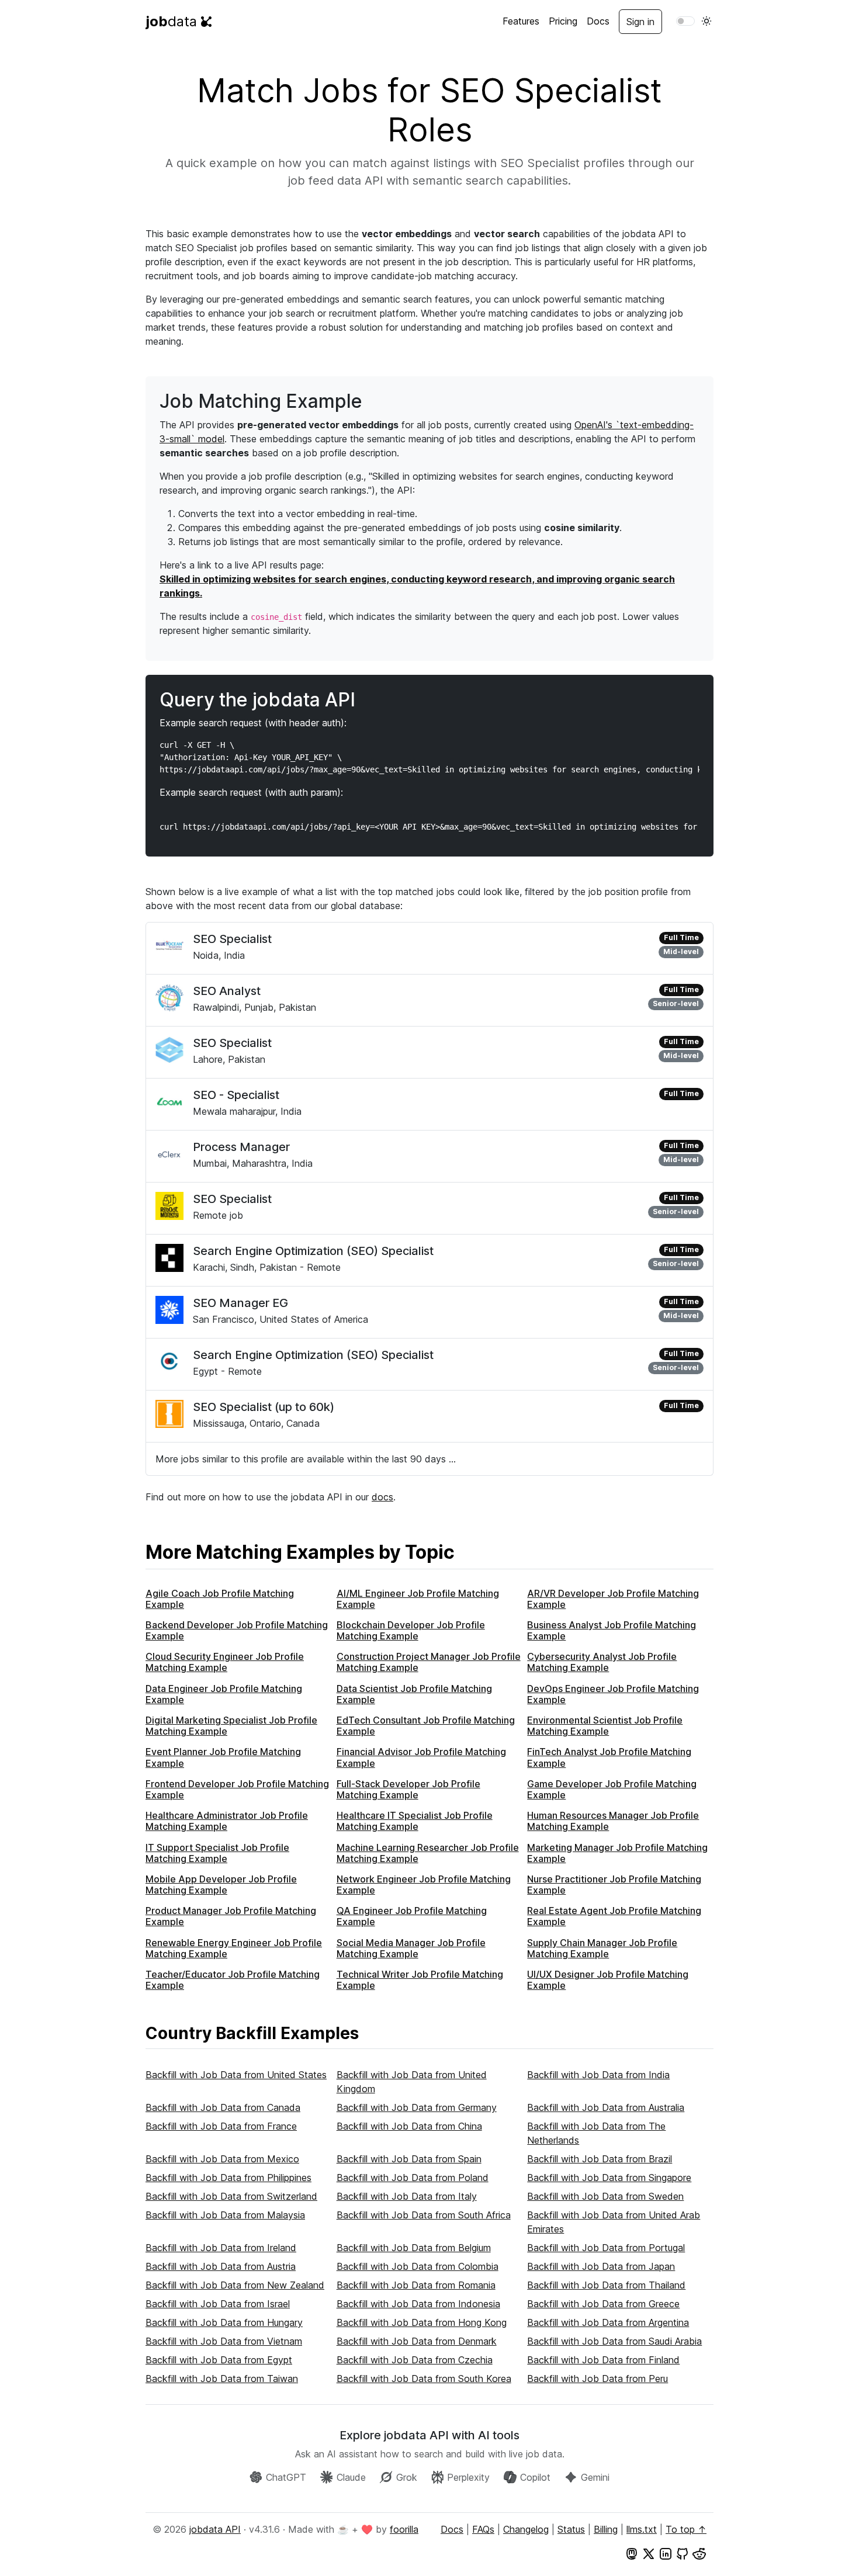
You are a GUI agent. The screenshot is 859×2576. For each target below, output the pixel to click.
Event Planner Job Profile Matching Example (223, 1757)
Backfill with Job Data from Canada (223, 2107)
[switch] (685, 21)
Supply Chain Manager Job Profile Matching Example (602, 1948)
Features (521, 21)
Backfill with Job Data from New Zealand (235, 2285)
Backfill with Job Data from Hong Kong (422, 2322)
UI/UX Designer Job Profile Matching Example (608, 1980)
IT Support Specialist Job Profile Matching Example (217, 1853)
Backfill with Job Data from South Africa (424, 2215)
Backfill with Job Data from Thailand (606, 2285)
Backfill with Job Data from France (221, 2126)
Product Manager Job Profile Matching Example (231, 1916)
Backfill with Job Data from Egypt (219, 2360)
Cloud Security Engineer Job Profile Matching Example (225, 1662)
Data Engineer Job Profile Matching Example (224, 1694)
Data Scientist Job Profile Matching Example (414, 1694)
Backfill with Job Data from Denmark (417, 2341)
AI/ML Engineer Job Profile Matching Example (418, 1599)
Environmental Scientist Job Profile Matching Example (605, 1726)
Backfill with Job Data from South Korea (424, 2379)
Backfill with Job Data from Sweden (605, 2196)
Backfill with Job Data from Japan (601, 2266)
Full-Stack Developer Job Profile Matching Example (408, 1789)
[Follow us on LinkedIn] (666, 2553)
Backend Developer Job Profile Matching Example (237, 1630)
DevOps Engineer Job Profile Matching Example (613, 1694)
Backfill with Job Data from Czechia (415, 2360)
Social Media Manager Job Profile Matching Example (411, 1948)
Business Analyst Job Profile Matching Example (612, 1630)
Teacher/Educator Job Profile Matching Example (233, 1980)
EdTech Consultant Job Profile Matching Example (426, 1726)
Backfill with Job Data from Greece (603, 2304)
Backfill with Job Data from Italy (407, 2196)
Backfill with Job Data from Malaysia (225, 2215)
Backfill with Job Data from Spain (409, 2159)
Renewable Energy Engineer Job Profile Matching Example (234, 1948)
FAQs (483, 2529)
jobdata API (215, 2529)
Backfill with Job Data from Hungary (224, 2322)
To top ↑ (686, 2529)
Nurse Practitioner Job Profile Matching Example (614, 1885)
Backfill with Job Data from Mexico (222, 2159)
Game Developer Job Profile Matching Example (612, 1789)
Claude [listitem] (351, 2477)
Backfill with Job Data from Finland (603, 2360)
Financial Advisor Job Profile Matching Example (421, 1757)
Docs (598, 21)
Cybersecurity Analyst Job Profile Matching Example (602, 1662)
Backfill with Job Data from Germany (417, 2107)
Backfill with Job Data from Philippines (228, 2178)
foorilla (404, 2529)
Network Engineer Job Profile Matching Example (424, 1885)
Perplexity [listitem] (468, 2477)
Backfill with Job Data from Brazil (600, 2159)
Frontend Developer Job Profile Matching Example (237, 1789)
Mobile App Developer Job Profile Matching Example (221, 1885)
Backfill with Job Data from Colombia (418, 2266)
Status (571, 2529)
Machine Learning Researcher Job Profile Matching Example (428, 1853)
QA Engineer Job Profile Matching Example (412, 1916)
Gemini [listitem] (595, 2477)
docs (382, 1497)
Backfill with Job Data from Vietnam (224, 2341)
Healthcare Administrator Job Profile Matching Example (227, 1821)
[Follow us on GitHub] (683, 2553)
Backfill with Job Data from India (598, 2075)
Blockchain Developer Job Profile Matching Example (411, 1630)
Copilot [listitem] (535, 2477)
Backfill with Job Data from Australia (606, 2107)
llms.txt (642, 2529)
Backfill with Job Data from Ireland (221, 2248)
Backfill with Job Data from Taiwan (222, 2379)
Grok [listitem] (407, 2477)
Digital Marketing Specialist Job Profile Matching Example (231, 1726)
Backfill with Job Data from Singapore (609, 2178)
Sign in (640, 22)
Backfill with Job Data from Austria (221, 2266)
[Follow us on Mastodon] (632, 2553)
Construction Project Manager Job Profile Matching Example (429, 1662)
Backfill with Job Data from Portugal (606, 2248)
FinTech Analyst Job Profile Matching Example (609, 1757)
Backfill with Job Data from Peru (598, 2379)
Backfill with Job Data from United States (236, 2075)
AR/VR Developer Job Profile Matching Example (613, 1599)
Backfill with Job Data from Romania (416, 2285)
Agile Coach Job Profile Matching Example (220, 1599)
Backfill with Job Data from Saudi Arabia (614, 2341)
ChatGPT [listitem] (286, 2477)
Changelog (526, 2529)
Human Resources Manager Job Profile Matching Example (613, 1821)
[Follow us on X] (649, 2553)
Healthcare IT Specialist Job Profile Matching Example (415, 1821)
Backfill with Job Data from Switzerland (231, 2196)
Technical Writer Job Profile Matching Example (420, 1980)
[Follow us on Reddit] (699, 2553)
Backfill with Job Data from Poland (413, 2178)
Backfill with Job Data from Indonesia (418, 2304)
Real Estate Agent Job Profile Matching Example (614, 1916)
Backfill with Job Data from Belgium (414, 2248)
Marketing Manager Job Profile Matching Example (617, 1853)
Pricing (563, 21)
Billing (606, 2529)
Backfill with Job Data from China (409, 2126)
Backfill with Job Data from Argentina (608, 2322)
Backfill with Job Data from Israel (218, 2304)
